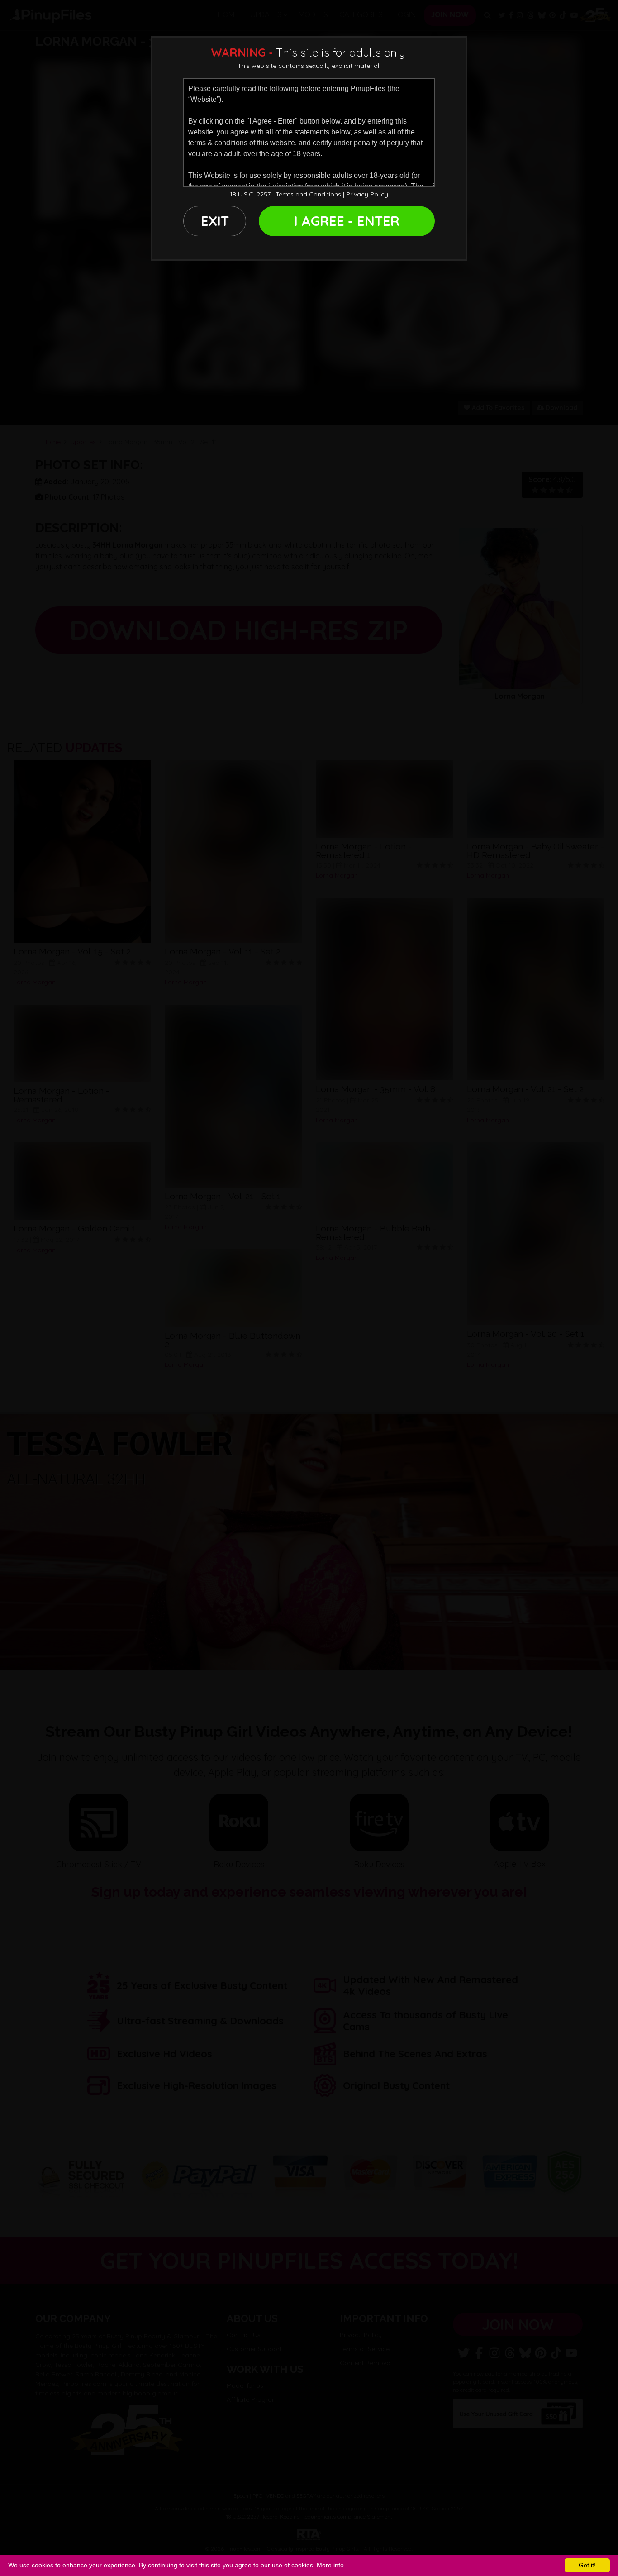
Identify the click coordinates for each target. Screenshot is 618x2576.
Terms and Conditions (308, 194)
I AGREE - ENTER (347, 221)
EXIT (215, 221)
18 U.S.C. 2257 (250, 194)
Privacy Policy (367, 194)
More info (330, 2565)
